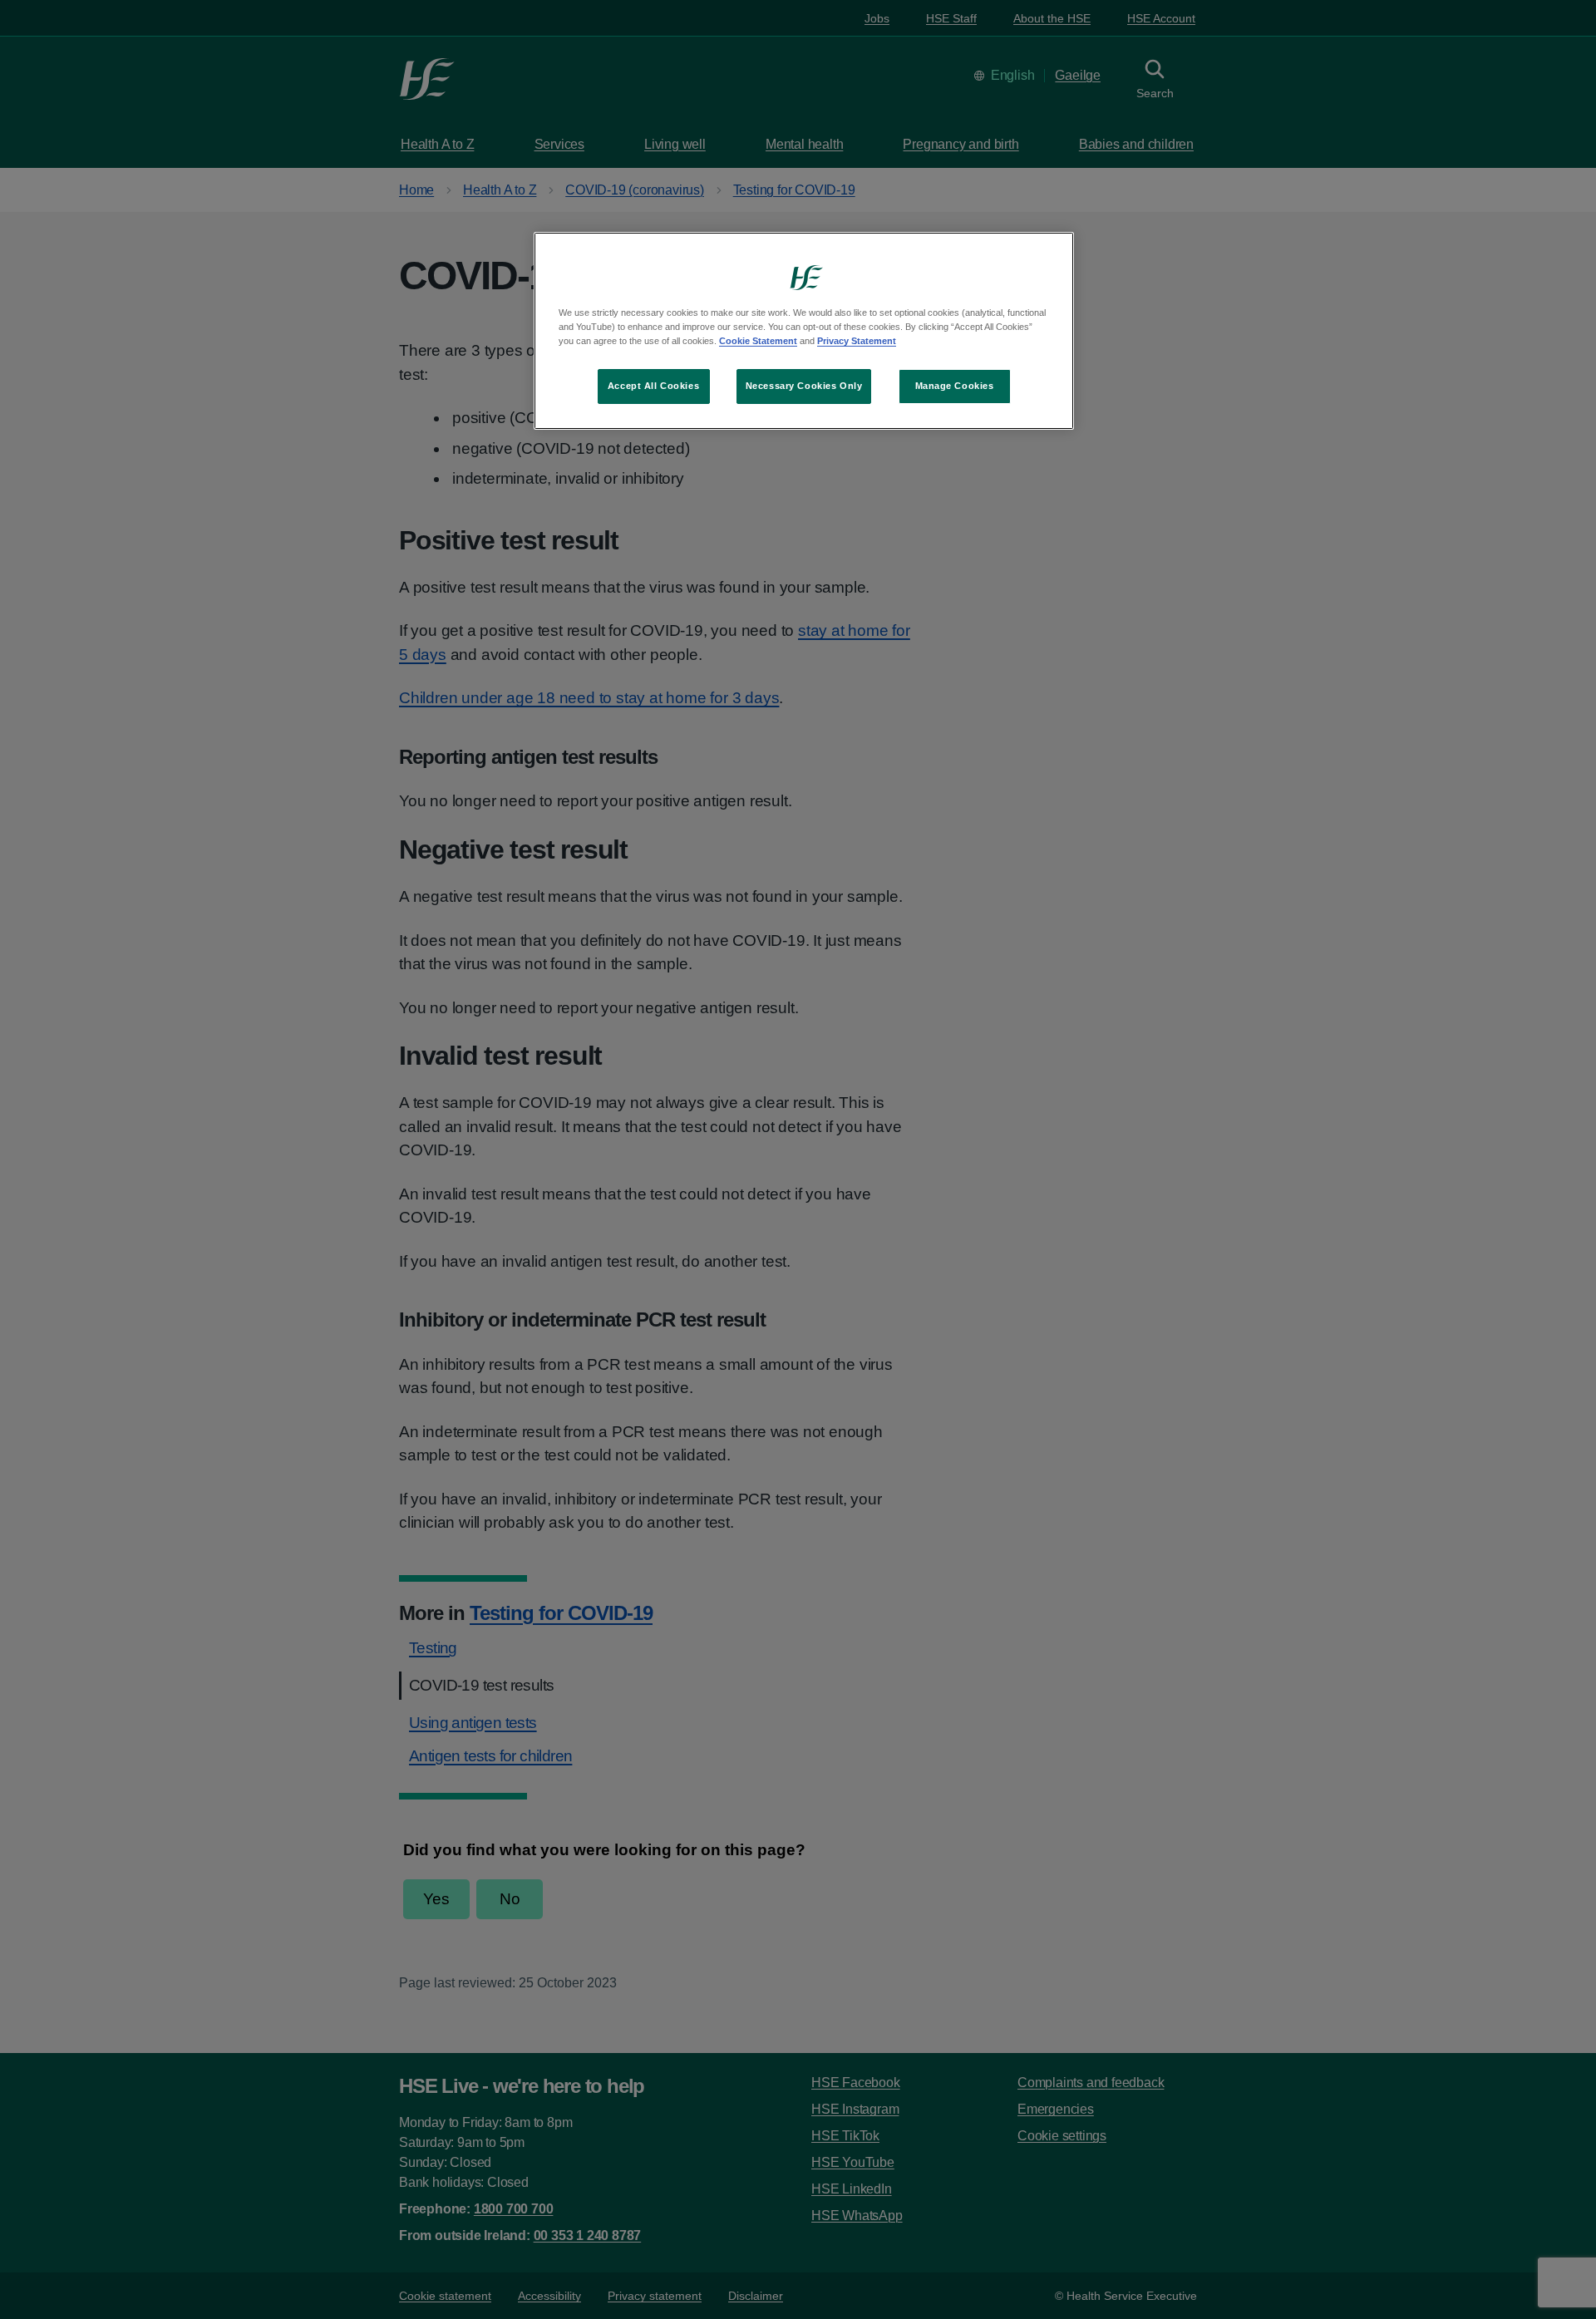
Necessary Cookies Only (804, 386)
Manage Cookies (955, 386)
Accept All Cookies (653, 386)
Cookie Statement (758, 341)
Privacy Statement (857, 341)
